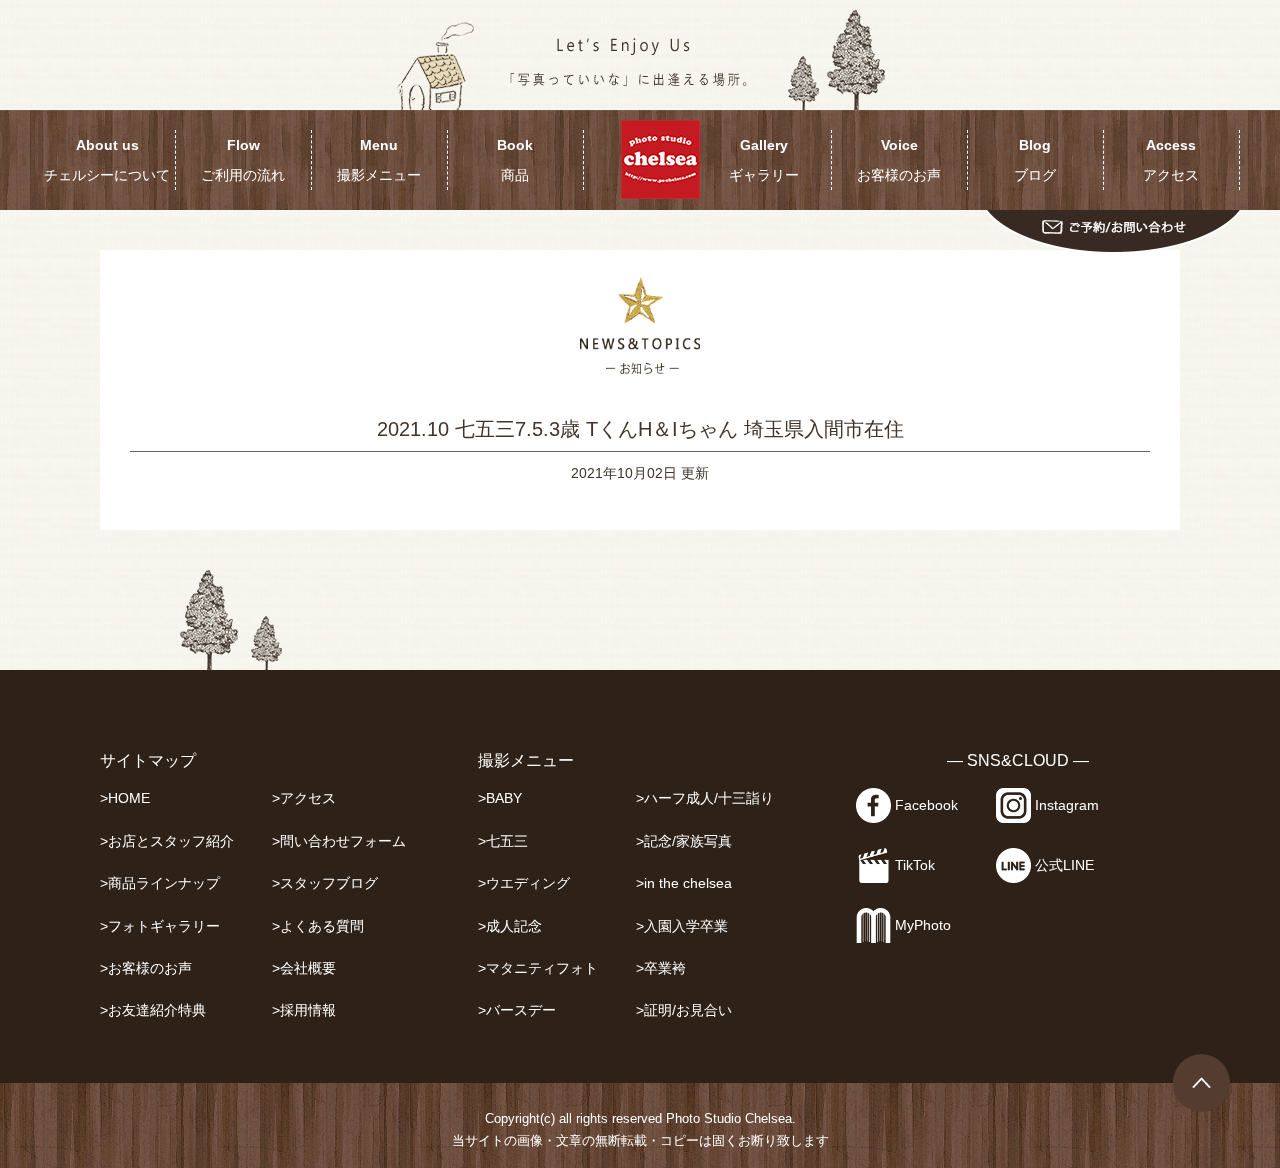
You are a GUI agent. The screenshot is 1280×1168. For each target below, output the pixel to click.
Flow (243, 160)
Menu (379, 160)
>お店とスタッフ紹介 (167, 841)
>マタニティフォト (538, 968)
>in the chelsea (684, 883)
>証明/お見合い (684, 1010)
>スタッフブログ (325, 883)
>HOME (125, 798)
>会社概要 (304, 968)
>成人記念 (510, 926)
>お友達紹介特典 (153, 1010)
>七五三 (503, 841)
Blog (1035, 160)
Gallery (764, 160)
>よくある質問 (318, 926)
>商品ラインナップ (160, 883)
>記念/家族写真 (684, 841)
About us (107, 160)
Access (1171, 160)
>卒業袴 (661, 968)
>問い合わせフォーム (339, 841)
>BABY (500, 798)
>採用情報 (304, 1010)
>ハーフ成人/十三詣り (705, 798)
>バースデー (517, 1010)
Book (515, 160)
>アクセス (304, 798)
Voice (899, 160)
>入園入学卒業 (682, 926)
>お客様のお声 (146, 968)
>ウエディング (524, 883)
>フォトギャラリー (160, 926)
